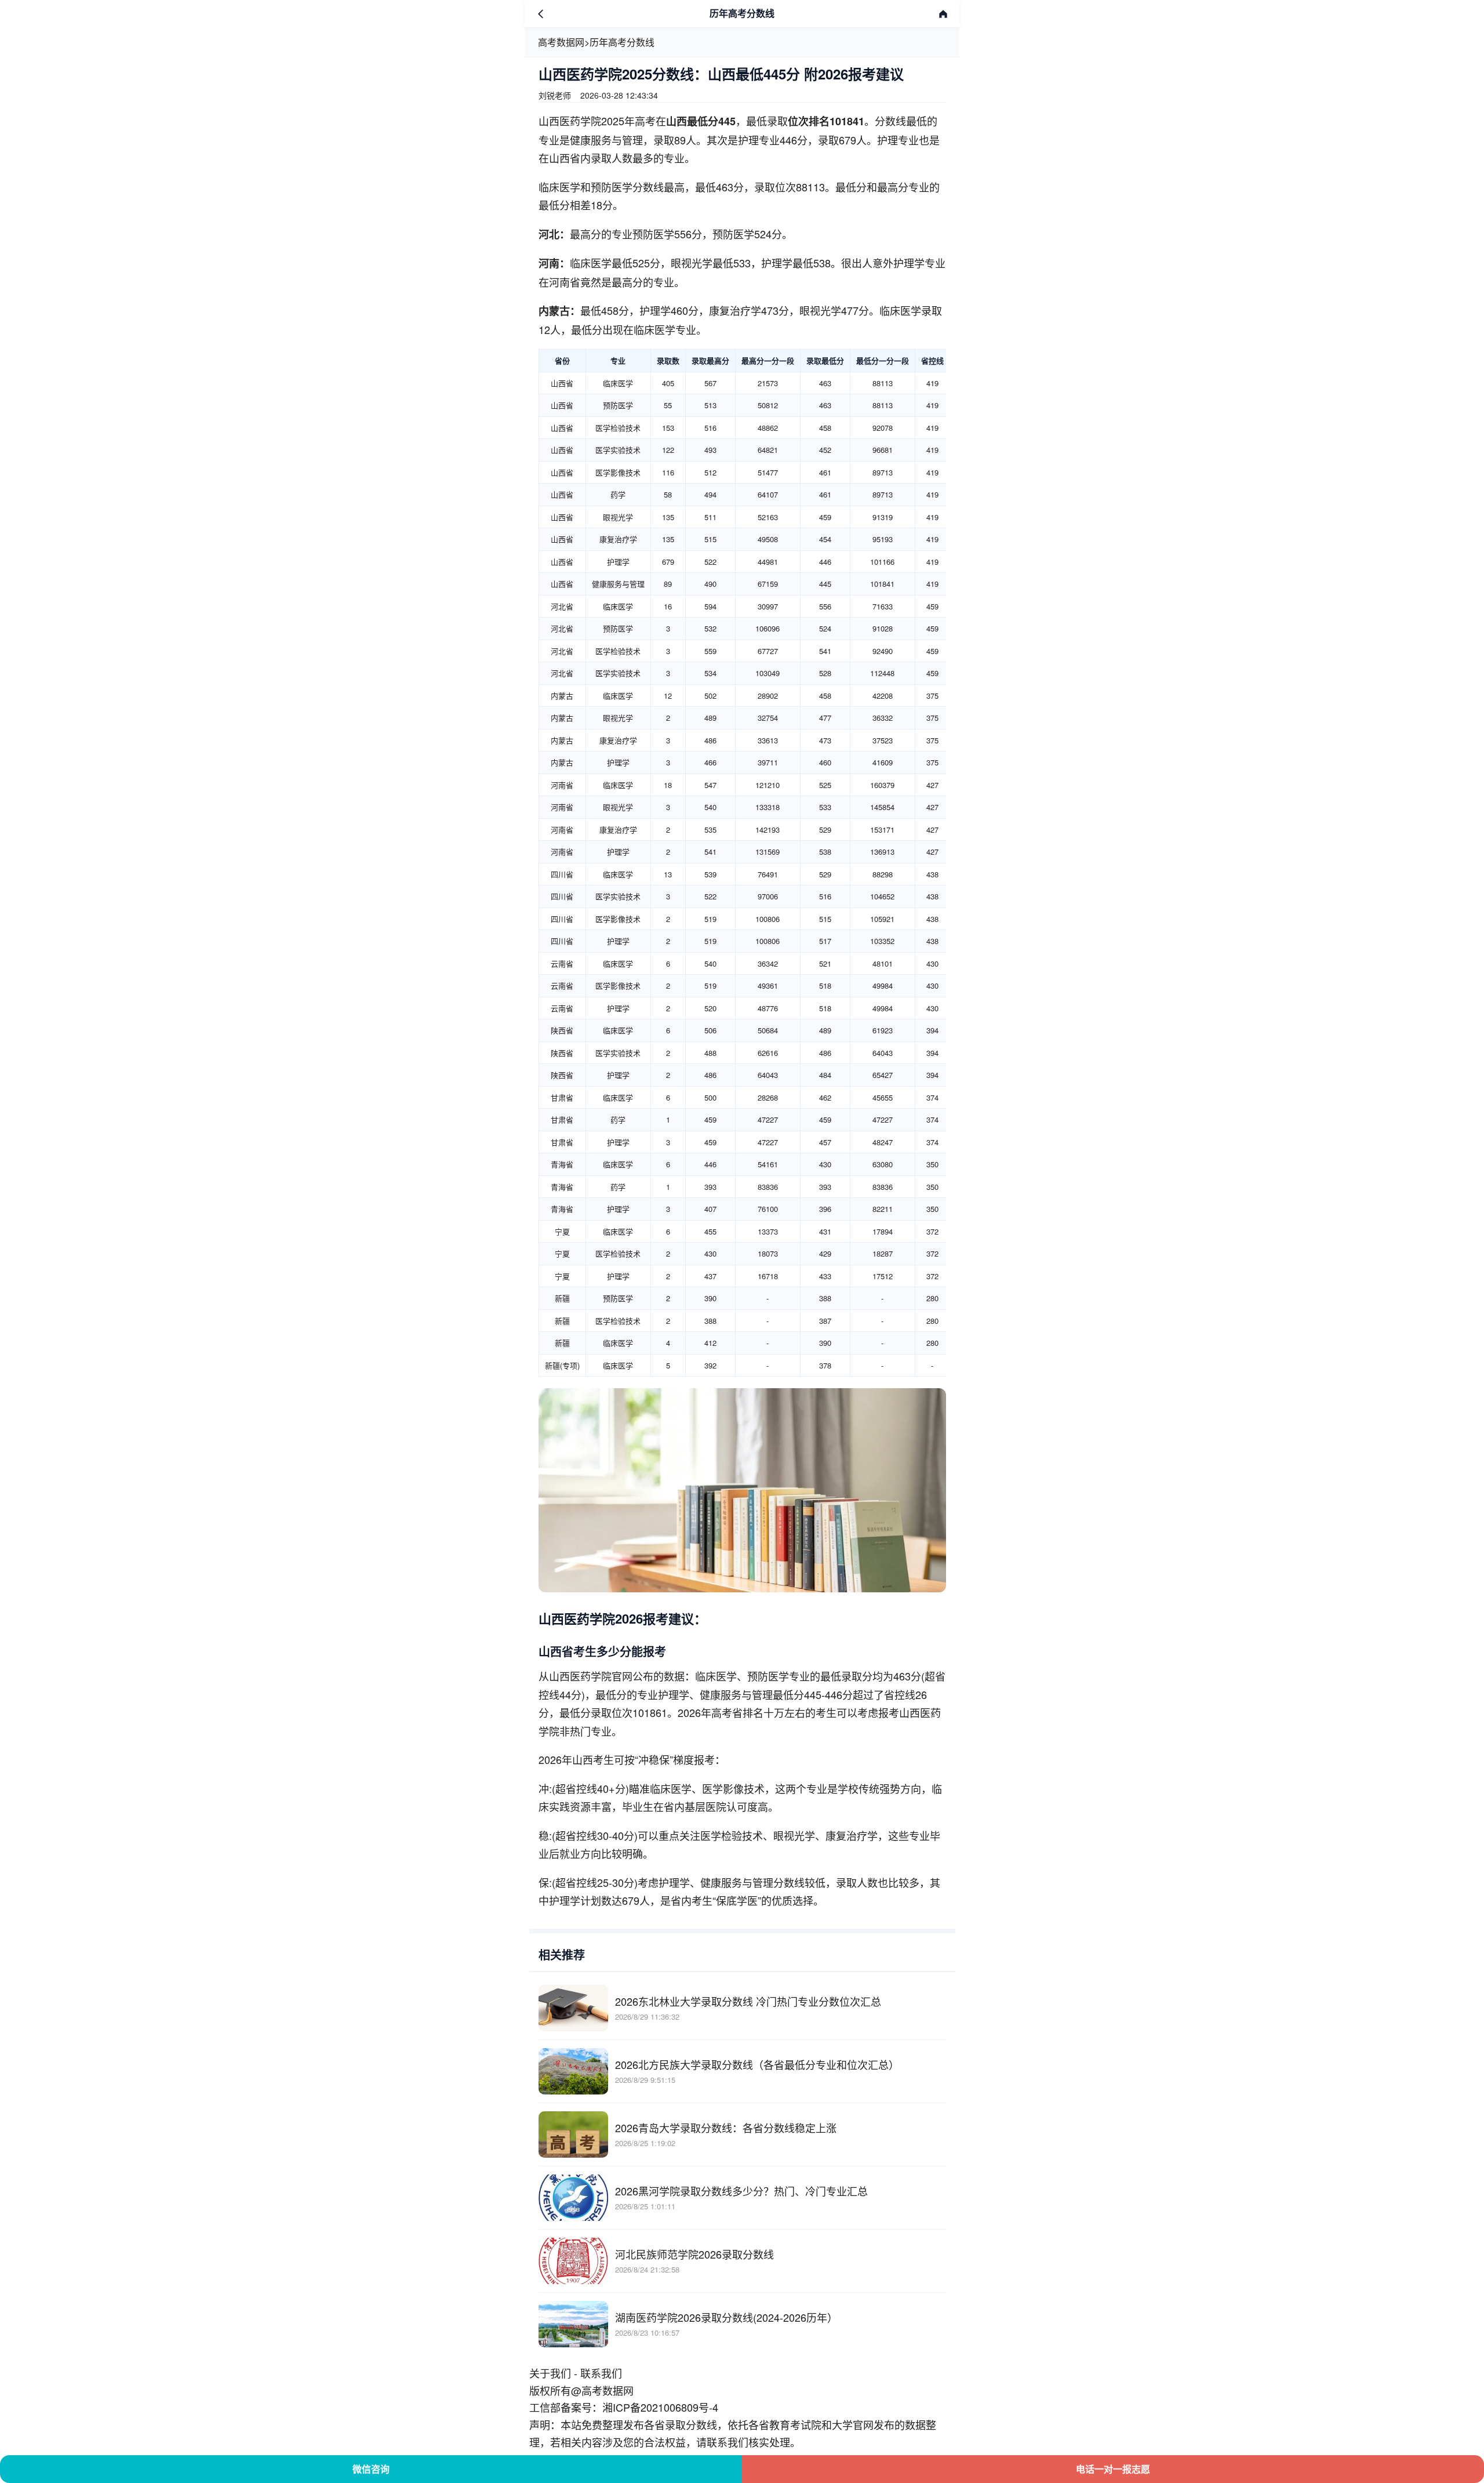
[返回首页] (943, 14)
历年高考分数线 (622, 42)
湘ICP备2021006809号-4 (660, 2407)
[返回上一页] (541, 14)
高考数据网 (561, 42)
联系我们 (601, 2373)
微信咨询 (371, 2469)
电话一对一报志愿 (1113, 2469)
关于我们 (550, 2373)
